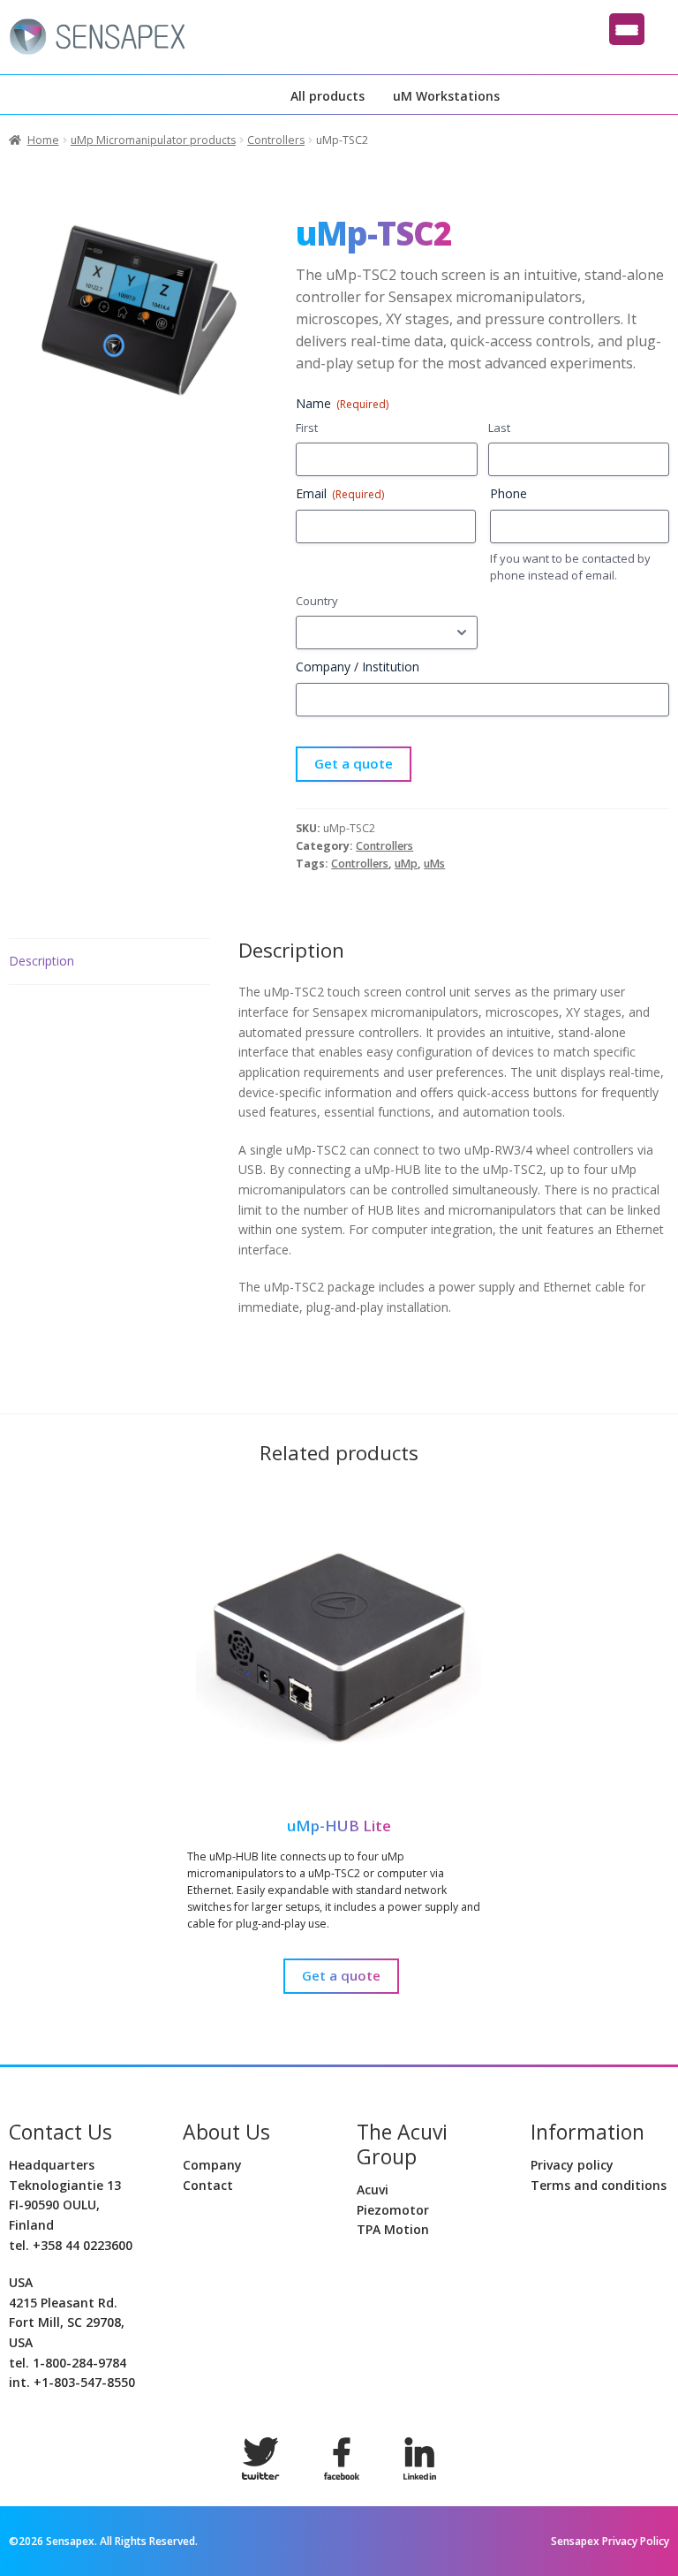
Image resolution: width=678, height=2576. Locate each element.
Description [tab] (41, 961)
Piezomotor (393, 2210)
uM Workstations (446, 96)
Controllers (276, 140)
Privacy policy (572, 2165)
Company (212, 2165)
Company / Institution (358, 667)
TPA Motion (393, 2229)
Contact (208, 2185)
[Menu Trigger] (627, 29)
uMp (406, 864)
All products (328, 96)
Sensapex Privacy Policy (610, 2541)
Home (43, 140)
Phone (508, 493)
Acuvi (373, 2190)
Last (499, 428)
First (307, 428)
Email (340, 493)
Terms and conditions (599, 2185)
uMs (434, 864)
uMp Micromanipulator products (153, 140)
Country (317, 601)
